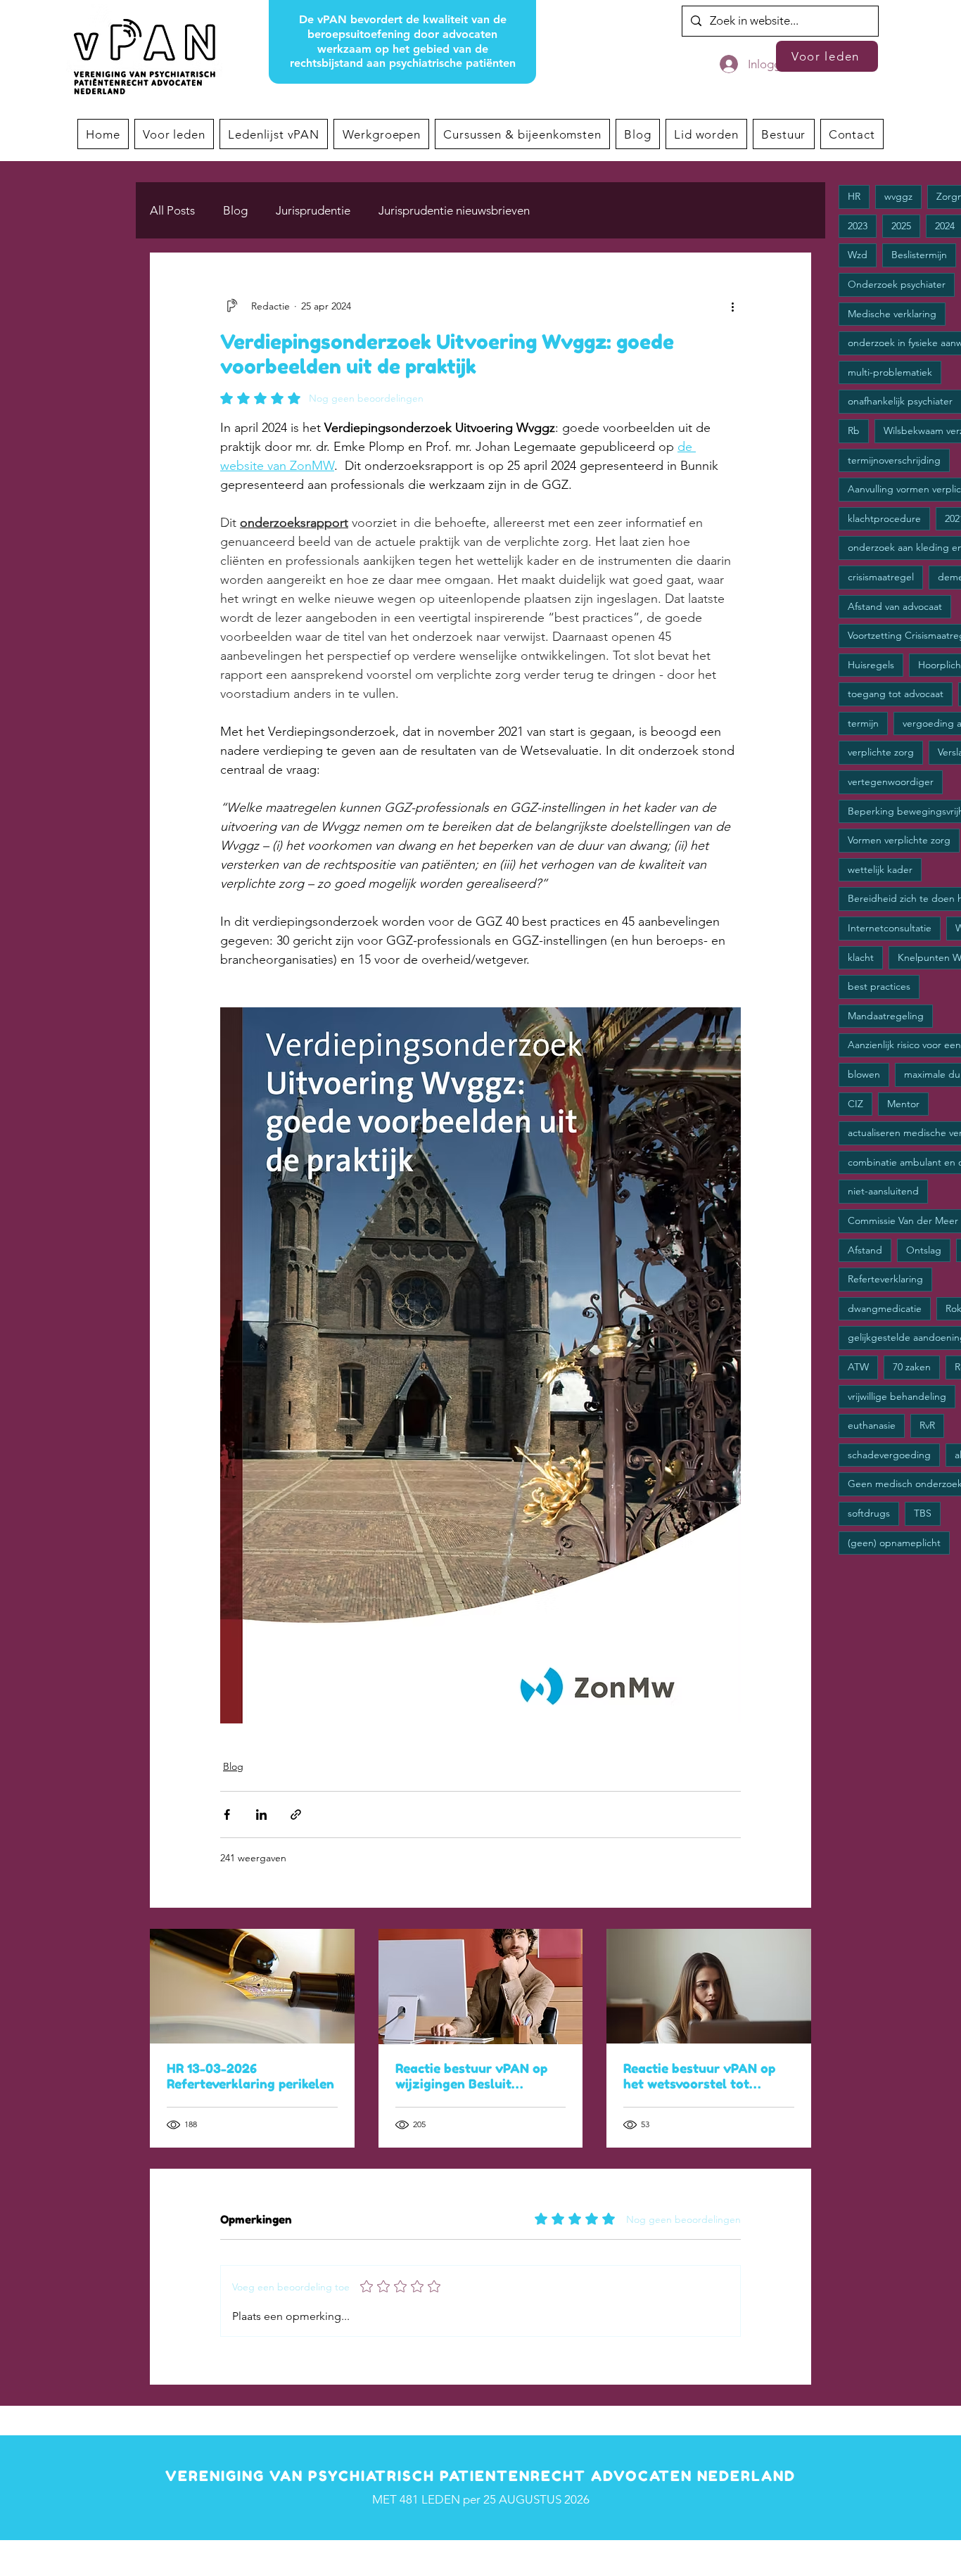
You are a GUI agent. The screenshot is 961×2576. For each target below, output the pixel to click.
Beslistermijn (919, 255)
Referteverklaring (885, 1279)
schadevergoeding (889, 1455)
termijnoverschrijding (894, 460)
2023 (858, 226)
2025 (901, 226)
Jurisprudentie (313, 210)
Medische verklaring (892, 314)
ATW (858, 1367)
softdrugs (869, 1513)
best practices (879, 986)
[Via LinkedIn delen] (261, 1815)
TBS (923, 1513)
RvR (927, 1425)
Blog (235, 210)
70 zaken (912, 1367)
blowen (864, 1074)
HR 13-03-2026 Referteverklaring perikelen (250, 2076)
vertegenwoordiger (891, 782)
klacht (861, 957)
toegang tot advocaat (896, 694)
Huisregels (871, 665)
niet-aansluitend (883, 1191)
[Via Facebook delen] (227, 1815)
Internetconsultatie (890, 928)
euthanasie (872, 1425)
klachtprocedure (884, 518)
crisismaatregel (881, 577)
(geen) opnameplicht (894, 1543)
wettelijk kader (880, 869)
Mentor (903, 1104)
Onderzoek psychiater (897, 284)
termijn (863, 723)
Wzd (858, 255)
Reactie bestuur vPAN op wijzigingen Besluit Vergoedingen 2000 (471, 2076)
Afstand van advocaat (895, 606)
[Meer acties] (732, 306)
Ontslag (924, 1250)
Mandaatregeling (886, 1016)
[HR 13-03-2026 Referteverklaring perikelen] (252, 1986)
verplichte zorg (881, 752)
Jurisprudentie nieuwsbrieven (454, 210)
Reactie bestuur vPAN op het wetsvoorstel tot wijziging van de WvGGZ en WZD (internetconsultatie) (707, 2076)
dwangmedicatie (885, 1308)
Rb (854, 431)
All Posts (172, 210)
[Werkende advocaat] (481, 1987)
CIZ (855, 1104)
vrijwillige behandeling (897, 1396)
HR (854, 196)
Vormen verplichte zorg (899, 840)
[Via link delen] (296, 1815)
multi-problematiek (890, 372)
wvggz (898, 196)
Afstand (865, 1250)
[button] (381, 134)
